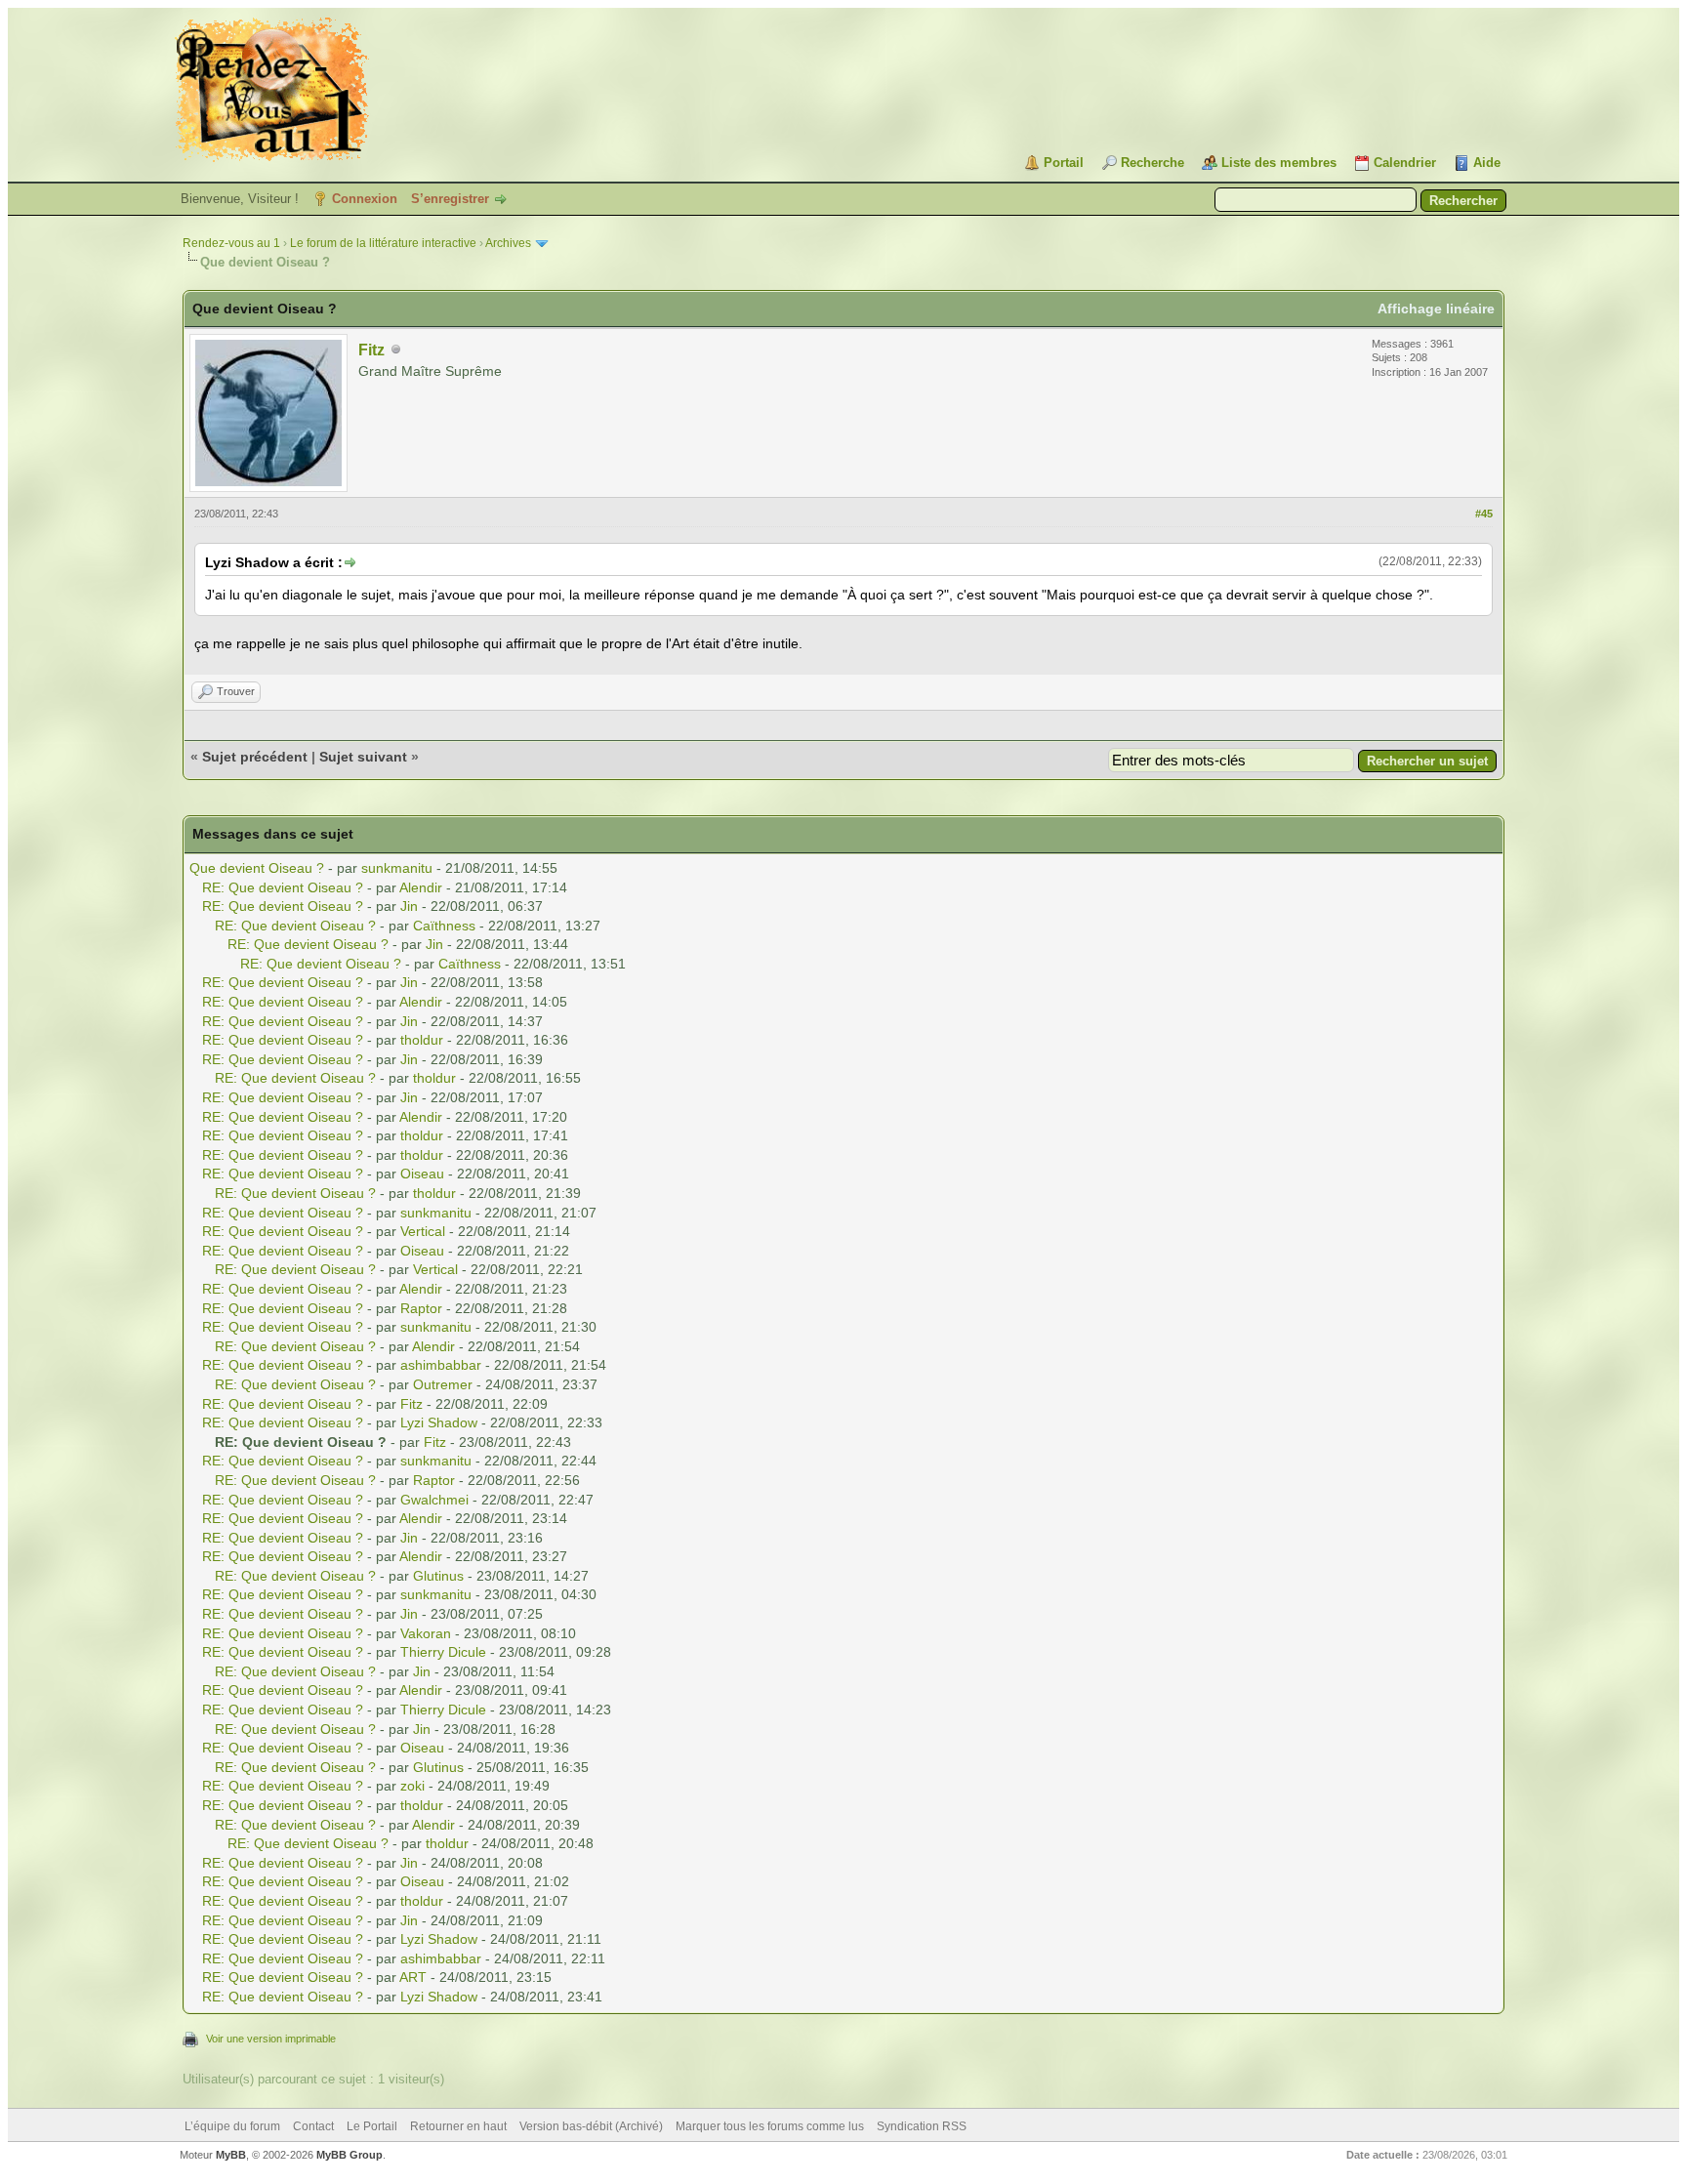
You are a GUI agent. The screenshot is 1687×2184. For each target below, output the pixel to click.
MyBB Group (350, 2155)
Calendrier (1405, 163)
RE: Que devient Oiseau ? (283, 887)
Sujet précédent (255, 757)
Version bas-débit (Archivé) (591, 2126)
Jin (409, 906)
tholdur (422, 1040)
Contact (313, 2126)
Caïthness (444, 926)
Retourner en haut (458, 2126)
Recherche (1152, 163)
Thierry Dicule (443, 1652)
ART (413, 1977)
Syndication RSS (922, 2126)
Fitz (371, 350)
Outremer (443, 1384)
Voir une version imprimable (271, 2039)
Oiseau (422, 1174)
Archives (508, 243)
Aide (1487, 163)
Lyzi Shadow (439, 1422)
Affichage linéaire (1436, 309)
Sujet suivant (363, 757)
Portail (1064, 163)
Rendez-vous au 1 (231, 243)
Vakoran (426, 1633)
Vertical (423, 1231)
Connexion (365, 199)
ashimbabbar (441, 1365)
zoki (412, 1786)
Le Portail (372, 2126)
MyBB (231, 2155)
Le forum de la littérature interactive (383, 243)
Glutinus (438, 1576)
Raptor (421, 1308)
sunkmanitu (397, 868)
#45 (1484, 514)
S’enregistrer (450, 199)
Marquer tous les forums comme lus (770, 2126)
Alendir (421, 887)
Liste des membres (1279, 163)
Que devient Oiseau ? (257, 868)
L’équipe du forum (232, 2126)
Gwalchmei (434, 1500)
